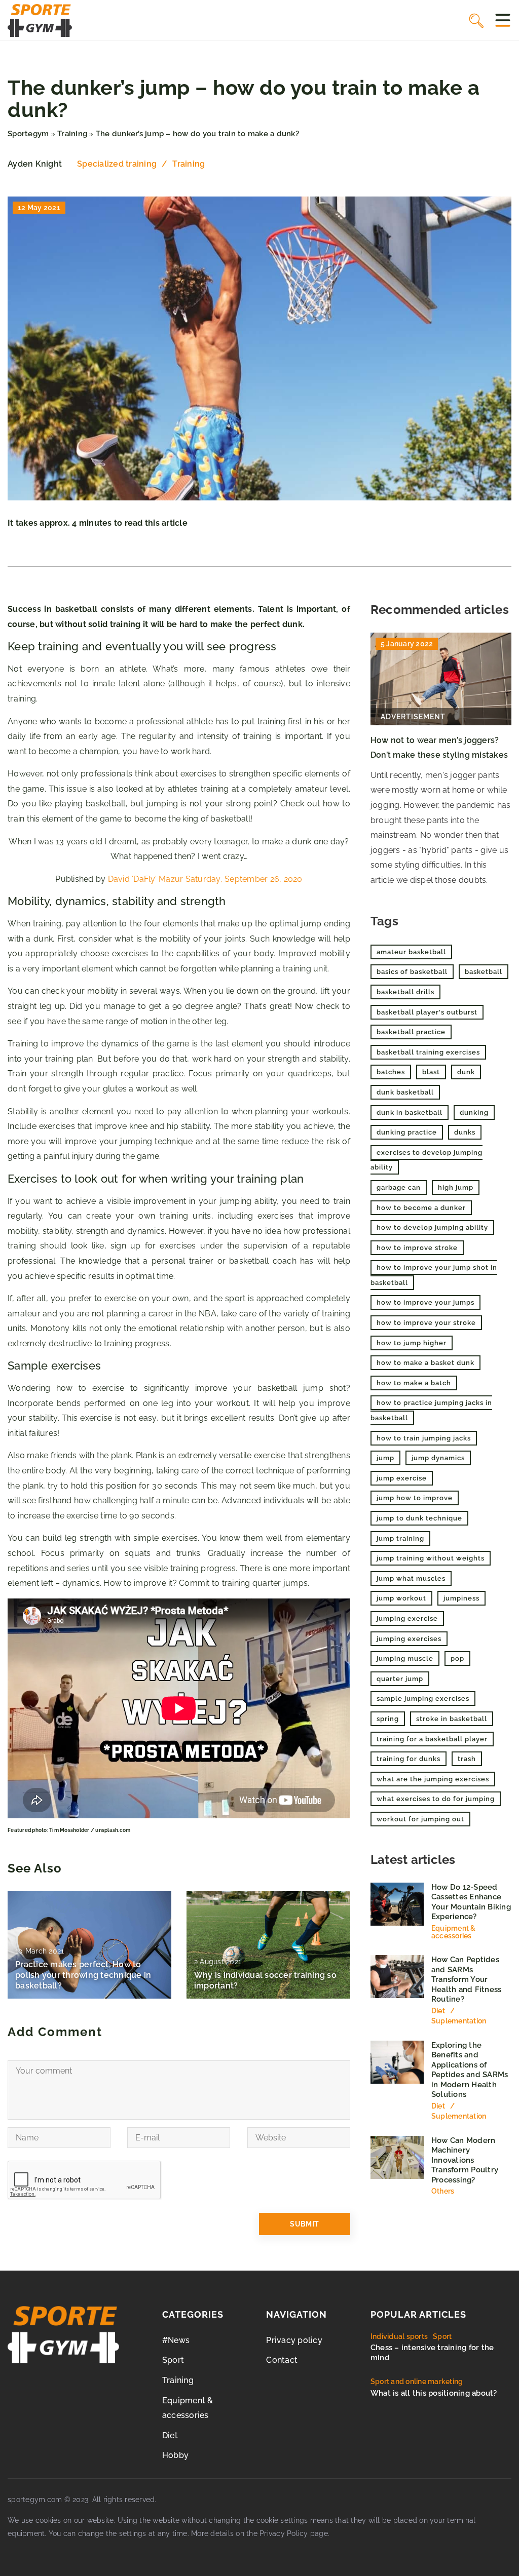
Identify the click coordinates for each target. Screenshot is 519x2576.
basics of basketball (412, 972)
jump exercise (402, 1478)
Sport (173, 2360)
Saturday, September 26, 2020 (244, 879)
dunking (474, 1113)
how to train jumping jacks (424, 1438)
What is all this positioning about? (434, 2393)
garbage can (399, 1187)
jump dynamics (438, 1458)
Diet (170, 2435)
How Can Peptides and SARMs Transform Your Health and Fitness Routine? (467, 1979)
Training (189, 164)
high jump (456, 1187)
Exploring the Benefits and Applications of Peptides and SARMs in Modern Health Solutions (470, 2070)
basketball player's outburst (427, 1012)
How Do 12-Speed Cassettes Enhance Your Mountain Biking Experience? (471, 1902)
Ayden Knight (35, 164)
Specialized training (117, 164)
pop (457, 1658)
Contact (282, 2360)
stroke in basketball (452, 1719)
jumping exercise (407, 1618)
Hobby (175, 2455)
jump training (400, 1538)
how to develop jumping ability (432, 1227)
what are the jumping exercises (433, 1779)
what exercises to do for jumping (436, 1799)
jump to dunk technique (419, 1518)
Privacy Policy (284, 2533)
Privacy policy (294, 2340)
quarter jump (400, 1679)
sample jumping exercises (423, 1699)
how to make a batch (414, 1383)
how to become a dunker (421, 1208)
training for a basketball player (432, 1739)
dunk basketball (405, 1092)
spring (388, 1719)
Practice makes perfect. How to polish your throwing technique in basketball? (83, 1975)
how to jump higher (412, 1343)
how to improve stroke (417, 1248)
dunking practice (407, 1132)
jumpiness (461, 1598)
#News (176, 2340)
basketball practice (411, 1032)
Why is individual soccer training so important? (265, 1980)
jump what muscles (411, 1578)
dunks (465, 1132)
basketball (484, 972)
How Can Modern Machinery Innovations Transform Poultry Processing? (465, 2160)
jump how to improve (415, 1498)
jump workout (401, 1598)
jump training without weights (431, 1558)
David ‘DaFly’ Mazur (146, 879)
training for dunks (409, 1759)
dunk (466, 1072)
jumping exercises (409, 1639)
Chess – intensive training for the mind (432, 2353)
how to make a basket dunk (425, 1363)
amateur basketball (411, 952)
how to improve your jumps (425, 1302)
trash (467, 1759)
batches (391, 1072)
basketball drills (405, 992)
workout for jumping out (420, 1819)
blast (431, 1072)
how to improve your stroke (426, 1323)
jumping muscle (405, 1658)
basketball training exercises (428, 1052)
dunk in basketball (410, 1113)
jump (385, 1458)
